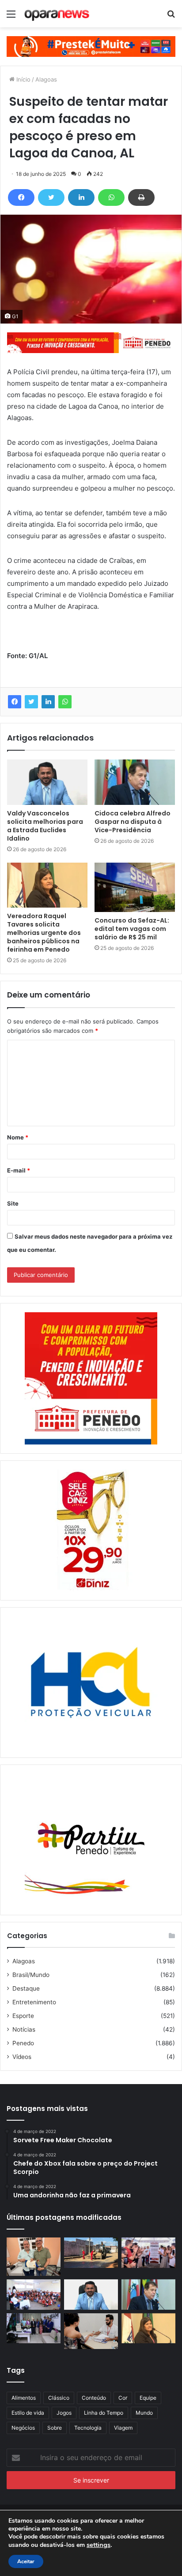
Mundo (144, 2413)
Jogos (64, 2413)
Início (23, 79)
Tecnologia (88, 2428)
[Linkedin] (81, 197)
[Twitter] (51, 197)
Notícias (24, 2029)
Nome (18, 1137)
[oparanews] (57, 14)
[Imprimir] (141, 197)
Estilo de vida (28, 2413)
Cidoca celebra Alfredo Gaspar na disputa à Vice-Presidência (133, 822)
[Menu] (11, 17)
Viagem (123, 2428)
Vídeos (22, 2057)
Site (13, 1203)
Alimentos (24, 2398)
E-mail (19, 1170)
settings (99, 2545)
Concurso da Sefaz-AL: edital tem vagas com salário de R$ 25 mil (132, 929)
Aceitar (26, 2561)
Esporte (23, 2016)
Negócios (23, 2428)
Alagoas (46, 79)
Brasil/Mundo (31, 1975)
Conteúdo (94, 2398)
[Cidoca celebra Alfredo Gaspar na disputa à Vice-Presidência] (135, 782)
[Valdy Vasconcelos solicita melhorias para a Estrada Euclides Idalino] (47, 782)
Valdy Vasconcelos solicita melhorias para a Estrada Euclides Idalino (45, 826)
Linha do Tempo (104, 2413)
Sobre (55, 2428)
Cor (123, 2398)
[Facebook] (21, 197)
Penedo (23, 2043)
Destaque (26, 1988)
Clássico (59, 2398)
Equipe (148, 2398)
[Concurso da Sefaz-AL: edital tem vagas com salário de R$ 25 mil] (135, 887)
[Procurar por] (171, 17)
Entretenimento (34, 2002)
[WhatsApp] (111, 197)
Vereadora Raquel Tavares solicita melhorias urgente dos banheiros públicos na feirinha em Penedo (44, 933)
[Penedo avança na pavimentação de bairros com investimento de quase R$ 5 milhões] (91, 2253)
